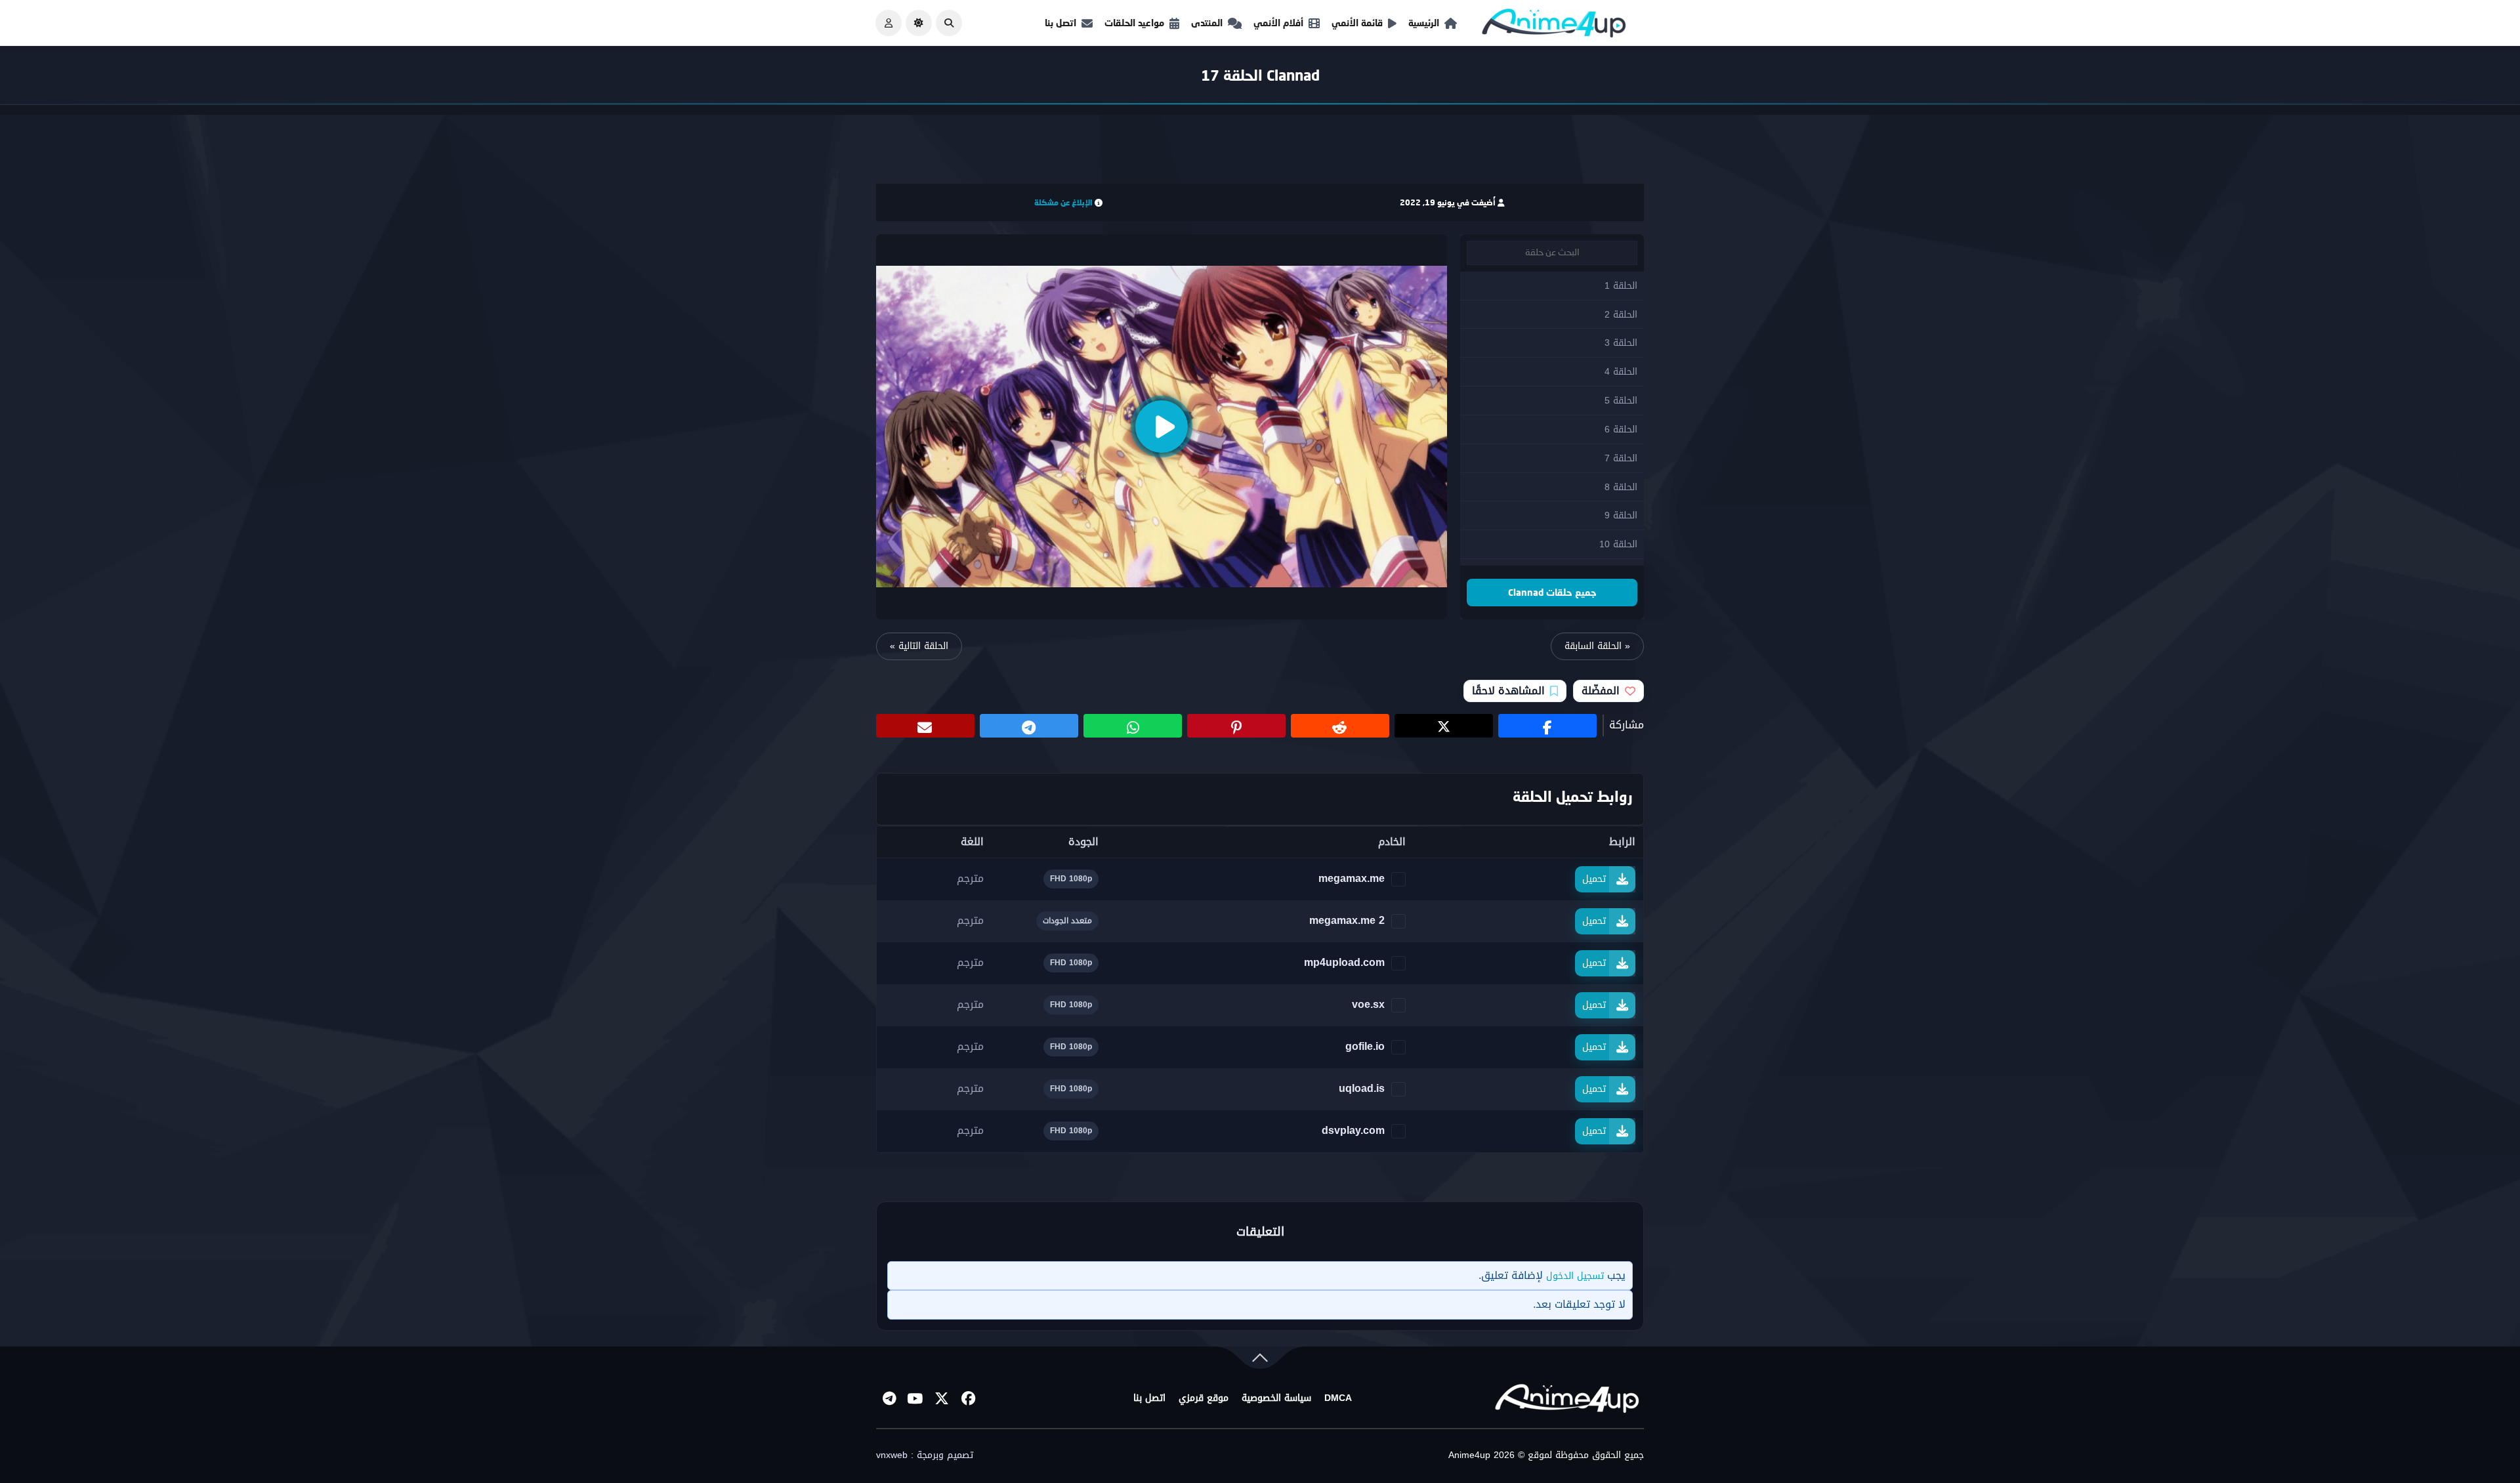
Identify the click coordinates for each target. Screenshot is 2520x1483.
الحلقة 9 (1621, 515)
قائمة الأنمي (1357, 23)
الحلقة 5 (1621, 401)
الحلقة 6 (1621, 429)
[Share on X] (1444, 726)
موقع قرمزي (1204, 1398)
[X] (942, 1398)
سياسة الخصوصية (1276, 1398)
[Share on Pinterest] (1236, 726)
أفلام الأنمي (1278, 23)
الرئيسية (1424, 23)
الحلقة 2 (1621, 315)
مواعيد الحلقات (1134, 23)
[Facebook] (968, 1398)
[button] (949, 23)
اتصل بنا (1060, 23)
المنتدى (1207, 23)
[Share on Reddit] (1340, 726)
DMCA (1338, 1398)
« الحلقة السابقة (1597, 646)
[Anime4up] (1554, 26)
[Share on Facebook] (1547, 726)
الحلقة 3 (1621, 343)
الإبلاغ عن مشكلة (1063, 202)
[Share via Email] (925, 726)
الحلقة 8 (1621, 487)
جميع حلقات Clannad (1552, 592)
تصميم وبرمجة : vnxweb (925, 1455)
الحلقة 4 (1621, 372)
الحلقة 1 (1621, 286)
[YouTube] (915, 1398)
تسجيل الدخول (1575, 1276)
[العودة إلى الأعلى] (1260, 1361)
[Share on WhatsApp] (1133, 726)
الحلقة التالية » (919, 646)
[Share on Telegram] (1029, 726)
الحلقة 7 (1621, 458)
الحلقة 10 (1618, 544)
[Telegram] (889, 1398)
